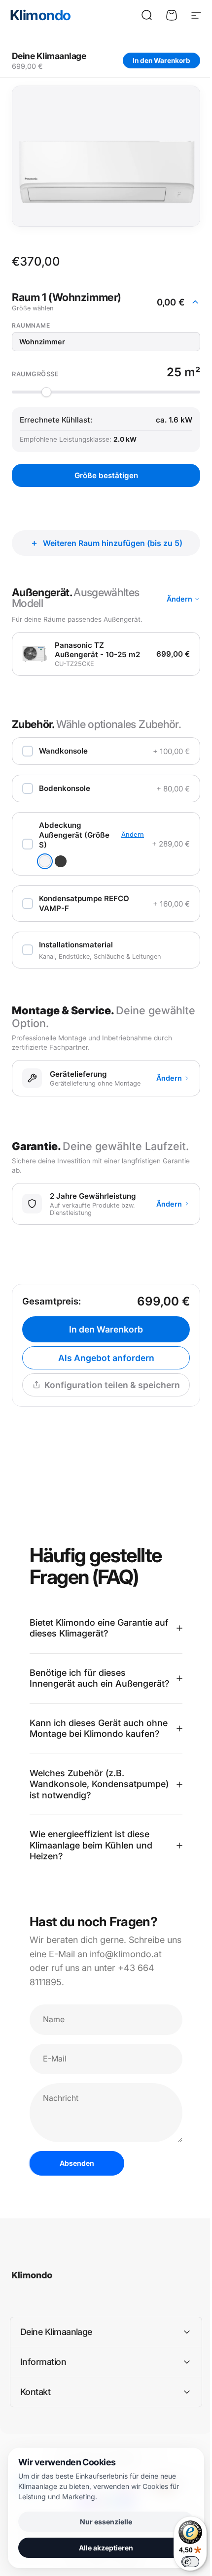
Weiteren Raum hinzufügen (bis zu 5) (113, 543)
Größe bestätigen (106, 475)
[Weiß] (45, 861)
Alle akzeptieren (103, 2548)
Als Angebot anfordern (106, 1358)
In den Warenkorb (161, 61)
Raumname (31, 325)
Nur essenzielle (103, 2522)
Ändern (179, 599)
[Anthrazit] (61, 861)
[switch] (183, 2562)
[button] (106, 302)
